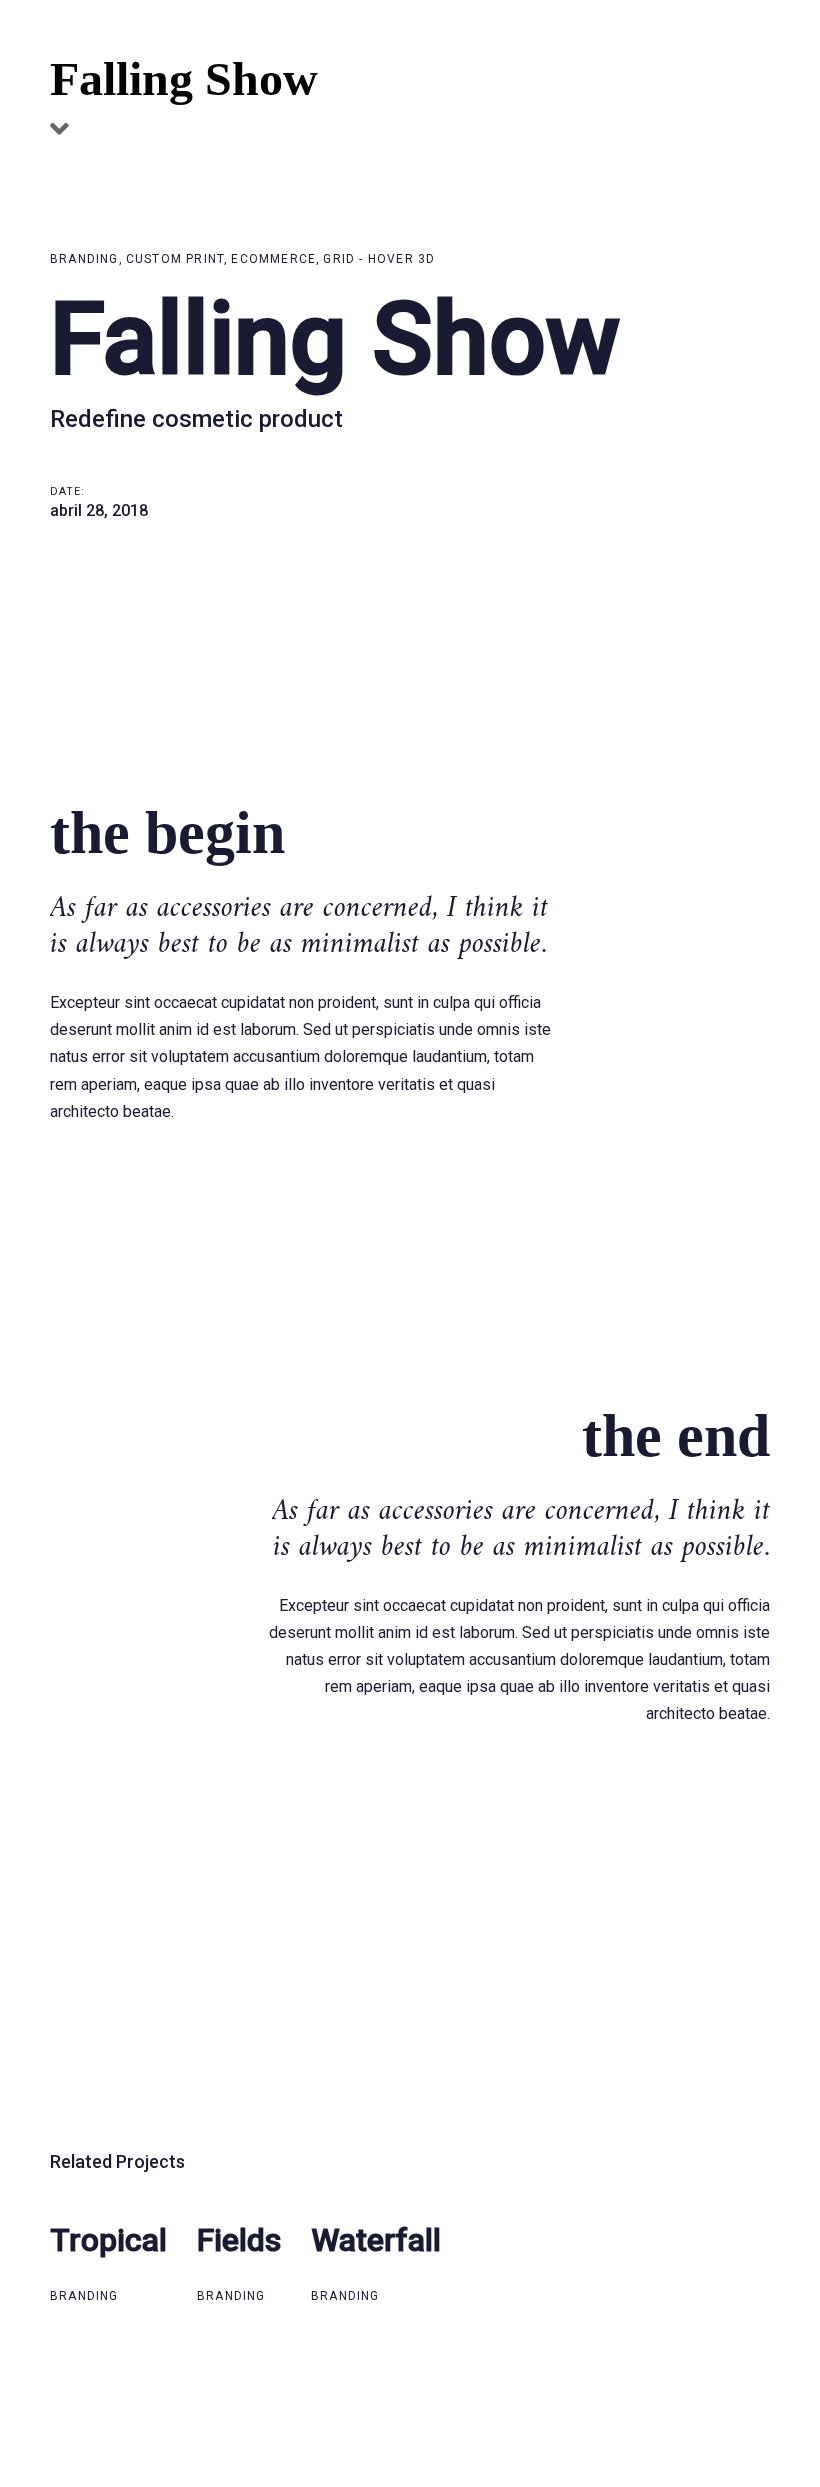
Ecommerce (273, 259)
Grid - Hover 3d (379, 259)
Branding (84, 259)
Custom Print (175, 259)
